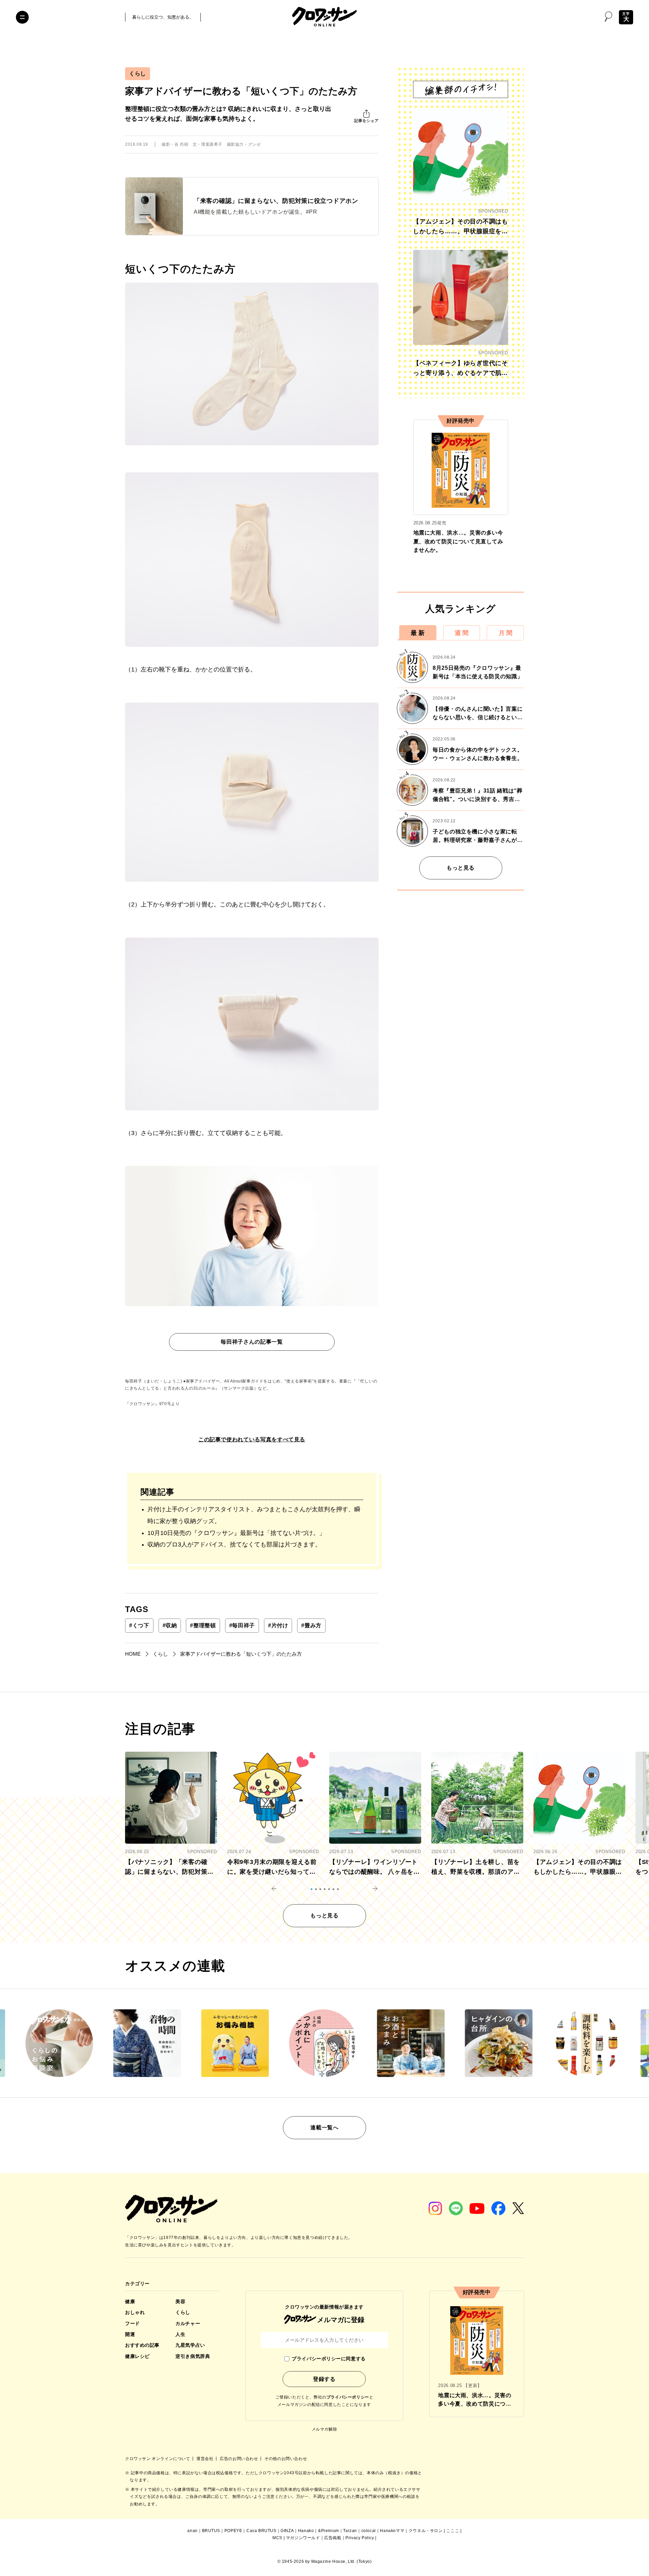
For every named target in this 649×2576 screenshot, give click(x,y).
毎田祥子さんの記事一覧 (252, 1342)
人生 (180, 2334)
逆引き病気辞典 (193, 2356)
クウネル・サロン (426, 2531)
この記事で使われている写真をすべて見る (252, 1439)
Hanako (306, 2531)
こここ (453, 2531)
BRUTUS (211, 2531)
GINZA (287, 2531)
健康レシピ (137, 2356)
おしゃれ (135, 2312)
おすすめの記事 (142, 2345)
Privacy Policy (360, 2538)
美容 (180, 2301)
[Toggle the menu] (22, 17)
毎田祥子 (242, 1625)
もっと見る (461, 868)
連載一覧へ (324, 2128)
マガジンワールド (303, 2538)
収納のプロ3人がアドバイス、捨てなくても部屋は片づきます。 (234, 1544)
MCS (277, 2538)
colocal (369, 2531)
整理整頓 (203, 1625)
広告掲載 (333, 2538)
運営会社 (206, 2459)
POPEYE (233, 2531)
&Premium (329, 2531)
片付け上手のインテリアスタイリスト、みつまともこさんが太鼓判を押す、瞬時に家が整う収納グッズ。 (254, 1515)
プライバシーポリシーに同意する (329, 2359)
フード (133, 2323)
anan (192, 2531)
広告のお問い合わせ (239, 2459)
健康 (130, 2301)
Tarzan (350, 2531)
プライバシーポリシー (348, 2397)
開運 (130, 2334)
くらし (138, 74)
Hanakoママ (392, 2531)
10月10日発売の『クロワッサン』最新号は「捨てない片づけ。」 (236, 1533)
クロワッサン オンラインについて (158, 2459)
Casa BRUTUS (261, 2531)
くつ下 (139, 1625)
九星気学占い (190, 2345)
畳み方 (311, 1625)
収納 (170, 1625)
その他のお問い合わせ (286, 2459)
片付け (278, 1625)
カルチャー (188, 2323)
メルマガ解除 (324, 2429)
